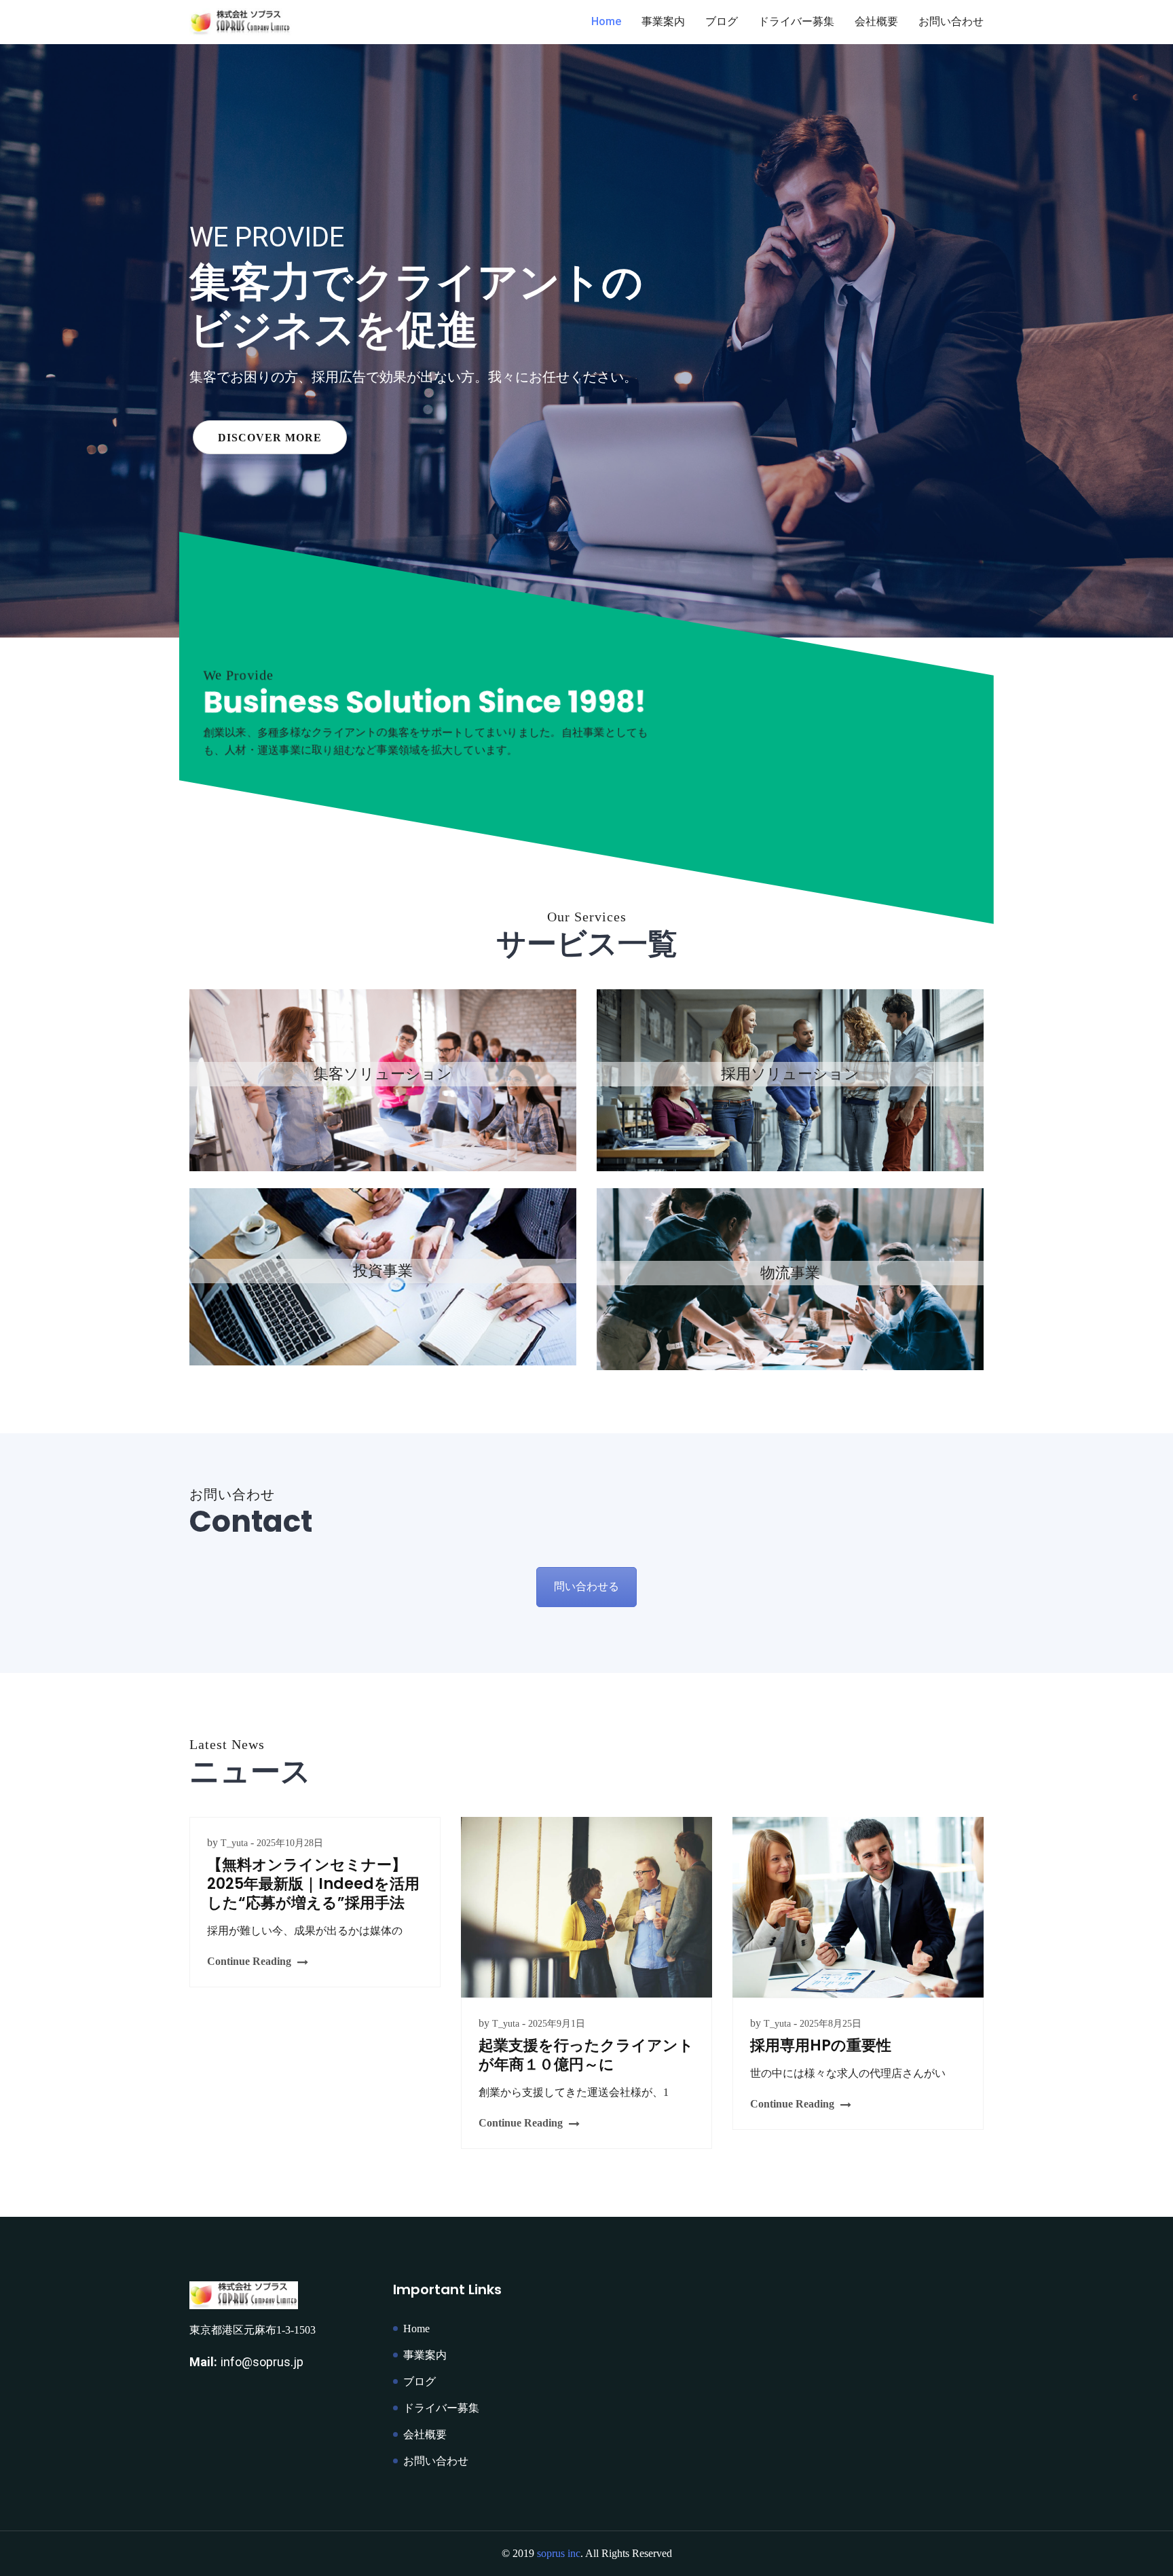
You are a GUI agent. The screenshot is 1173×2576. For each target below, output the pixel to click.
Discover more (270, 404)
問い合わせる (586, 1586)
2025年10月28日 (290, 1843)
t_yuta (234, 1843)
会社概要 (876, 21)
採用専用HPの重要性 (821, 2045)
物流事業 (790, 1279)
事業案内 (663, 21)
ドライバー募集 (796, 21)
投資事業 (383, 1277)
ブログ (722, 21)
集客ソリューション (383, 1080)
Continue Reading (249, 1961)
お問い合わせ (951, 21)
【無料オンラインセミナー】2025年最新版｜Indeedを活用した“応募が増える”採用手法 (313, 1884)
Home (606, 21)
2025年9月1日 (557, 2024)
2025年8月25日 (831, 2024)
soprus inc (559, 2553)
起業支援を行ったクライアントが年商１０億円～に (586, 2055)
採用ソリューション (790, 1080)
